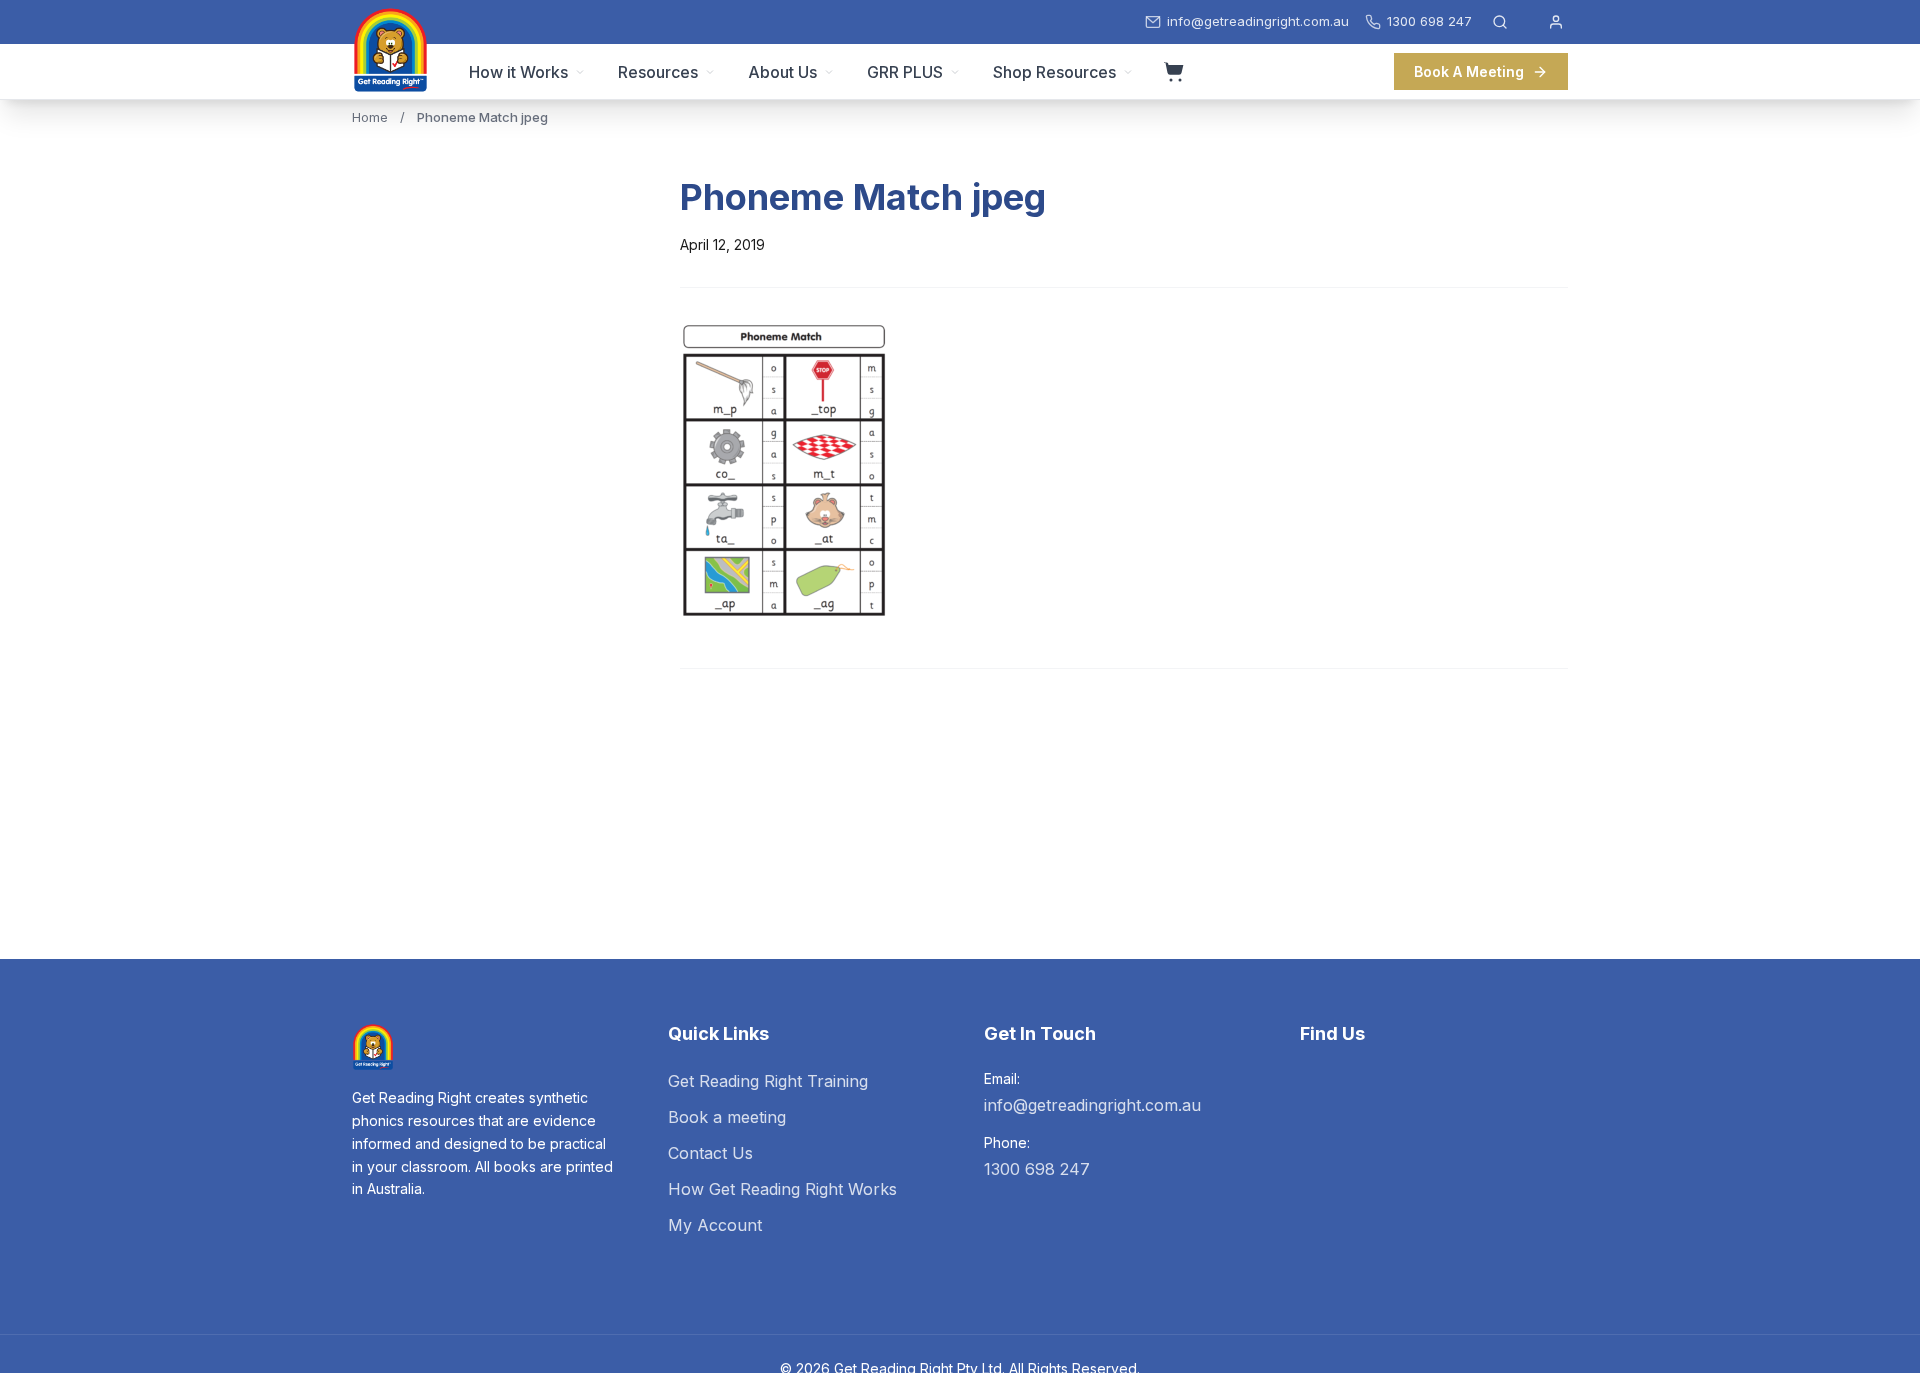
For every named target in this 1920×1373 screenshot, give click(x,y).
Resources (658, 72)
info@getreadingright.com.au (1092, 1105)
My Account (715, 1225)
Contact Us (710, 1153)
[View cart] (1174, 72)
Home (370, 117)
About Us (782, 72)
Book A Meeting (1469, 71)
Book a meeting (727, 1117)
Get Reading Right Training (768, 1081)
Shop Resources (1054, 72)
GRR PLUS (905, 72)
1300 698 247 (1037, 1169)
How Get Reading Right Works (782, 1189)
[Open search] (1500, 22)
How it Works (518, 72)
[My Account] (1556, 22)
